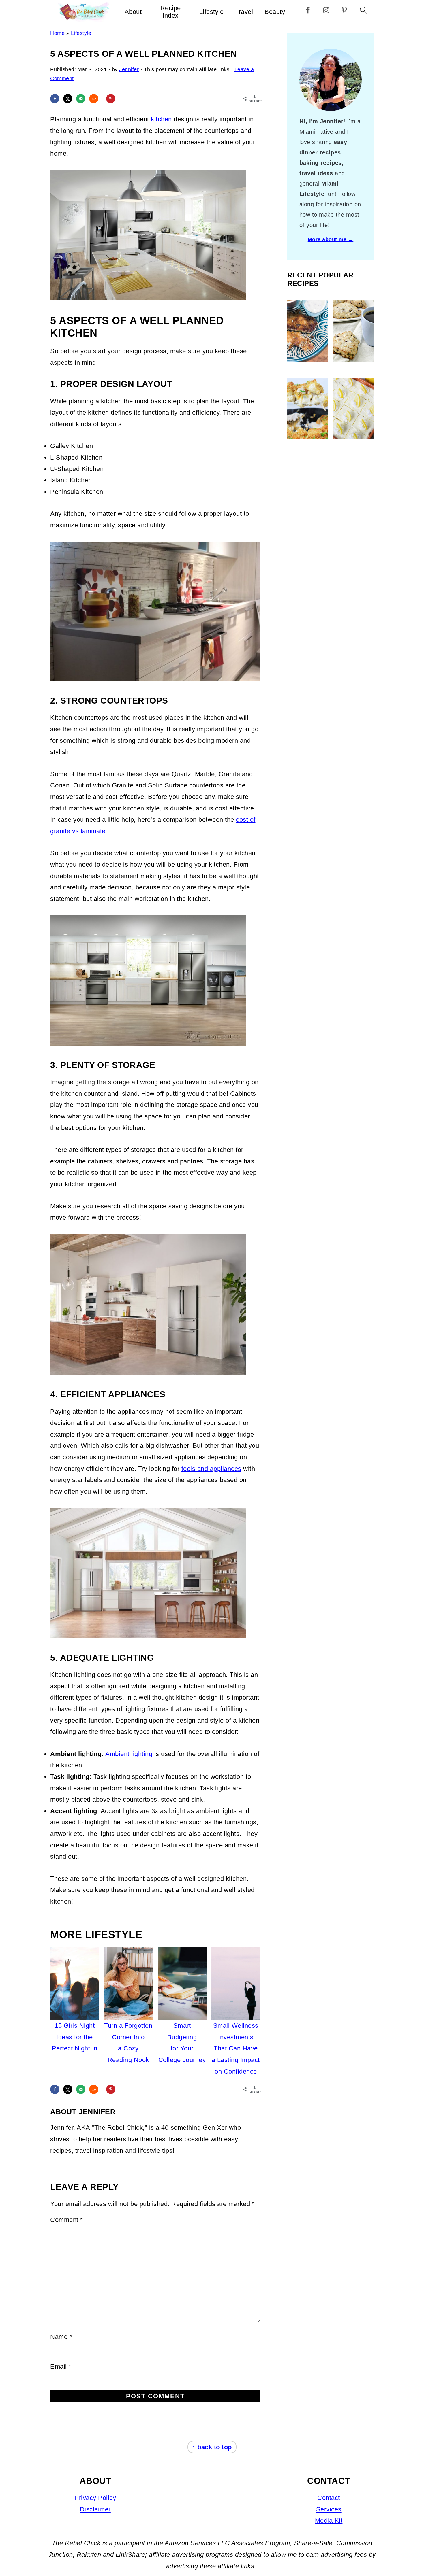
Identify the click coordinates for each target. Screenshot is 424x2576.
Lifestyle (212, 12)
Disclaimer (95, 2509)
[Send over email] (81, 99)
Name (61, 2337)
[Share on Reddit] (94, 99)
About (133, 12)
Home (57, 33)
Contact (329, 2498)
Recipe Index (171, 12)
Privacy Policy (95, 2498)
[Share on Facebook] (55, 99)
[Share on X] (68, 99)
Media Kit (329, 2521)
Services (329, 2509)
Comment (67, 2220)
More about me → (331, 239)
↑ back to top (212, 2447)
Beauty (275, 12)
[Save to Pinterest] (111, 99)
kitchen (161, 119)
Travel (244, 12)
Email (61, 2366)
